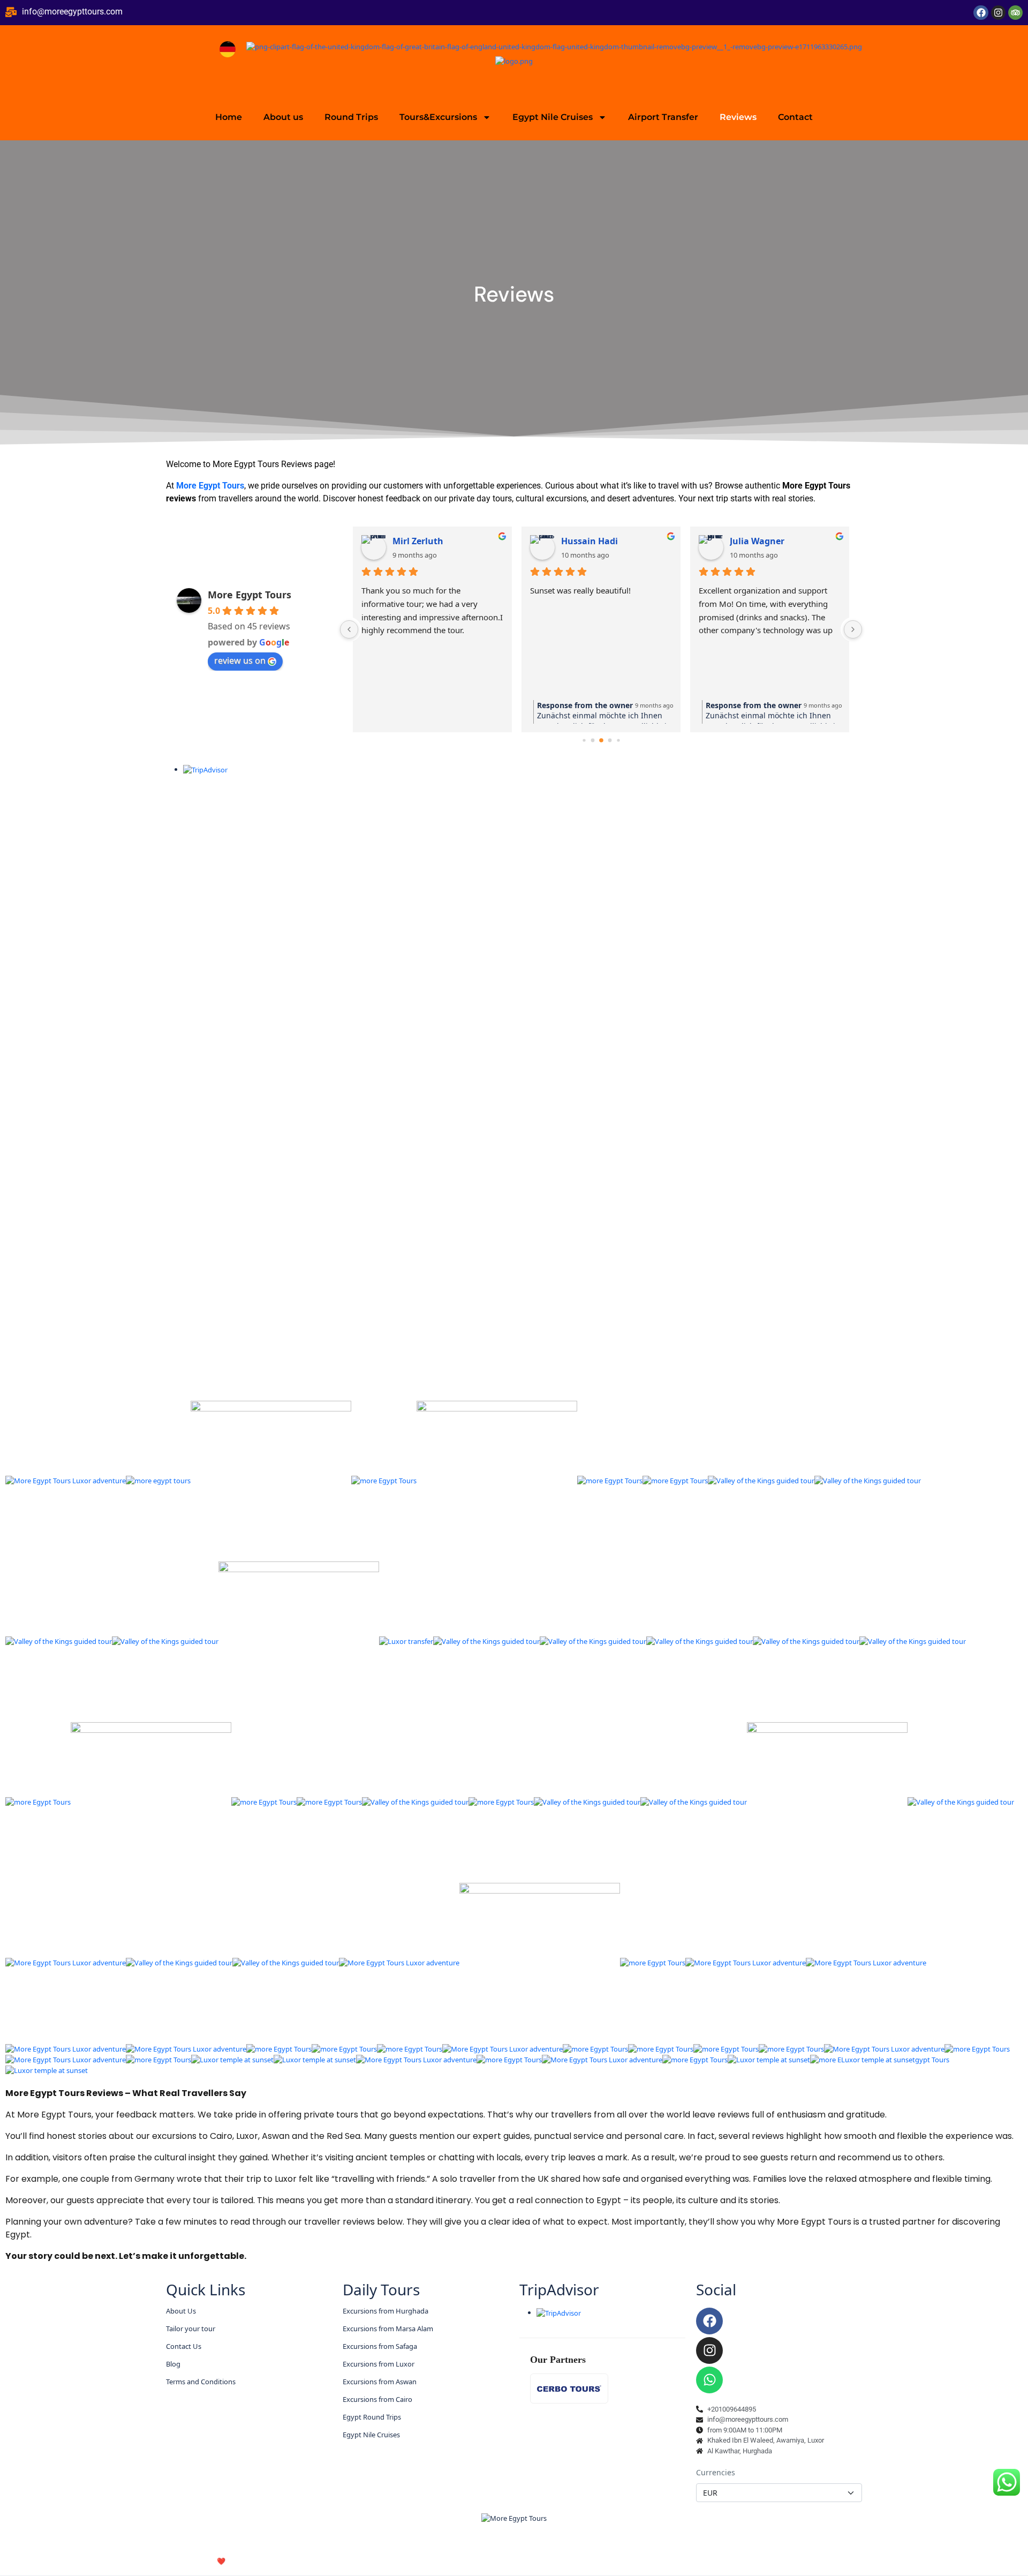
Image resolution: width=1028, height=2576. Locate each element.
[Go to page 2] (592, 741)
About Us (181, 2311)
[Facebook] (981, 13)
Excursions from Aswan (380, 2382)
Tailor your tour (191, 2329)
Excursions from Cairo (377, 2399)
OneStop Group (263, 2561)
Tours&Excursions (438, 117)
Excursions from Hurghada (385, 2311)
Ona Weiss (415, 541)
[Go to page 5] (618, 741)
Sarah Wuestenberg (603, 541)
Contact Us (184, 2346)
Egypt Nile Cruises (553, 117)
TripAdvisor (559, 2289)
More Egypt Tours (210, 486)
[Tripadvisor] (1015, 13)
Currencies (716, 2472)
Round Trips (351, 117)
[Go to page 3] (601, 740)
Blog (173, 2364)
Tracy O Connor (762, 541)
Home (229, 117)
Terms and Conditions (201, 2382)
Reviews (738, 117)
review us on (240, 660)
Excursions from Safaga (380, 2346)
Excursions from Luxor (379, 2364)
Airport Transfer (663, 117)
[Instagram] (998, 13)
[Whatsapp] (709, 2380)
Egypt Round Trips (372, 2417)
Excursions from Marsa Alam (388, 2329)
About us (283, 117)
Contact (795, 117)
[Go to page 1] (584, 741)
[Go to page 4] (610, 741)
